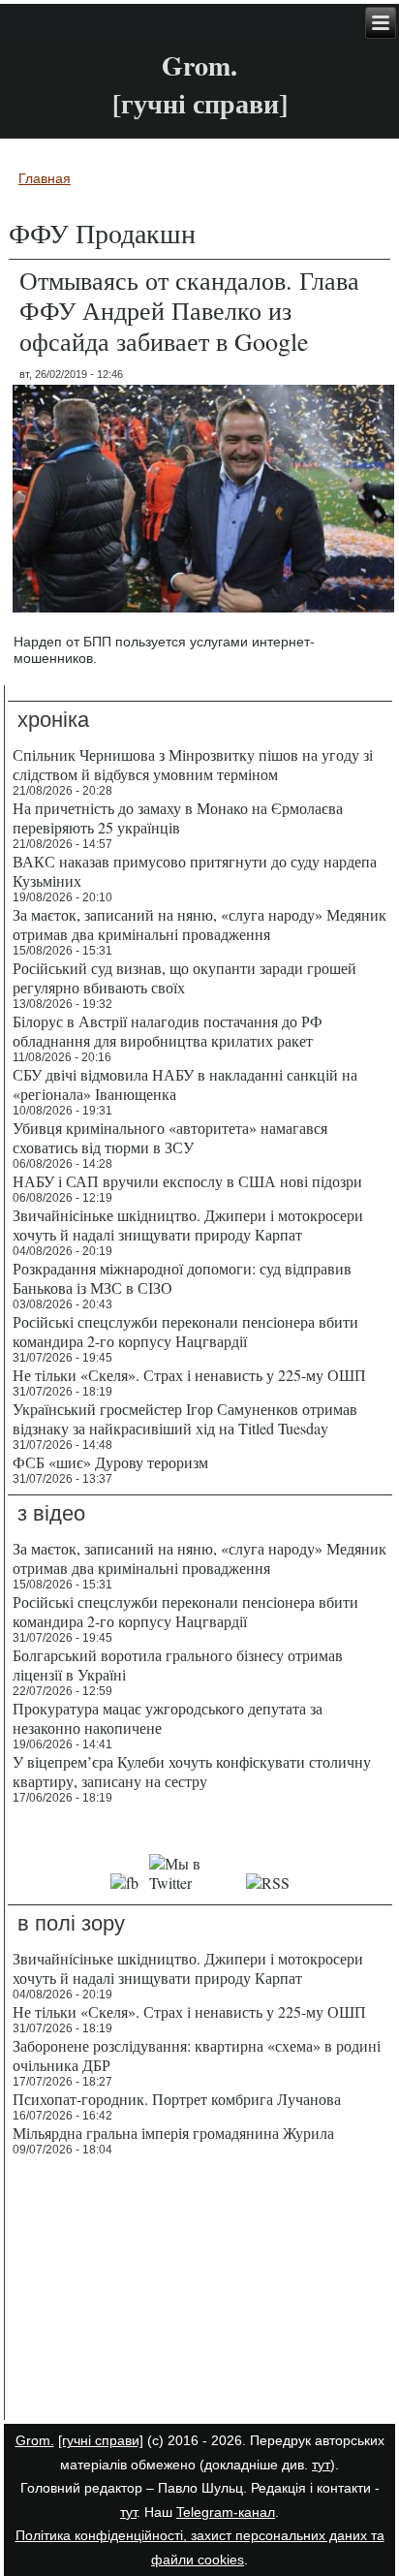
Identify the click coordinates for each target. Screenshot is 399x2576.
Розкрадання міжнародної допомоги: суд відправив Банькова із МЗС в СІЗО (182, 1278)
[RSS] (268, 1883)
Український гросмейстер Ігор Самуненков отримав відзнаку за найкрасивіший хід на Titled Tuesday (185, 1418)
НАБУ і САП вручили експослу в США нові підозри (187, 1181)
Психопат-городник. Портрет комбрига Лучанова (177, 2099)
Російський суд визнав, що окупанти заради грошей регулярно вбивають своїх (184, 977)
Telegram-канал (226, 2512)
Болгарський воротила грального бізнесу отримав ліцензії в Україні (178, 1665)
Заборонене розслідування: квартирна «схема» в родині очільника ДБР (197, 2055)
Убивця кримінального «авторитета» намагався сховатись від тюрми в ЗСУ (170, 1137)
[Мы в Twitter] (193, 1883)
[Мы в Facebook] (124, 1883)
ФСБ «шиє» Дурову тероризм (110, 1462)
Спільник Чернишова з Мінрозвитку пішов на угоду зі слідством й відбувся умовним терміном (193, 764)
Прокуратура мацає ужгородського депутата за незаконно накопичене (168, 1718)
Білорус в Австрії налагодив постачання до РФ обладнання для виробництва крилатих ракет (168, 1031)
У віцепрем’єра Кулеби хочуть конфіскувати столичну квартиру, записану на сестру (192, 1771)
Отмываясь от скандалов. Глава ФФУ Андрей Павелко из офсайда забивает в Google (189, 310)
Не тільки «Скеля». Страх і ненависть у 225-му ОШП (189, 1375)
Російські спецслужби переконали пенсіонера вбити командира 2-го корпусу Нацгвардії (185, 1331)
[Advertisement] (200, 2291)
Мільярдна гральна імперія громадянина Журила (173, 2133)
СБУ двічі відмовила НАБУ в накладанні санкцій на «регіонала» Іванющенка (185, 1084)
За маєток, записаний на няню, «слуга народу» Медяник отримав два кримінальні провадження (199, 924)
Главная (45, 178)
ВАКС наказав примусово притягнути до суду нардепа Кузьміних (195, 871)
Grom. (199, 65)
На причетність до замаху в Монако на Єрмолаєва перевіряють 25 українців (178, 817)
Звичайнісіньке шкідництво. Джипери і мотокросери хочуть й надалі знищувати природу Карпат (188, 1225)
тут (321, 2465)
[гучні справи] (101, 2440)
